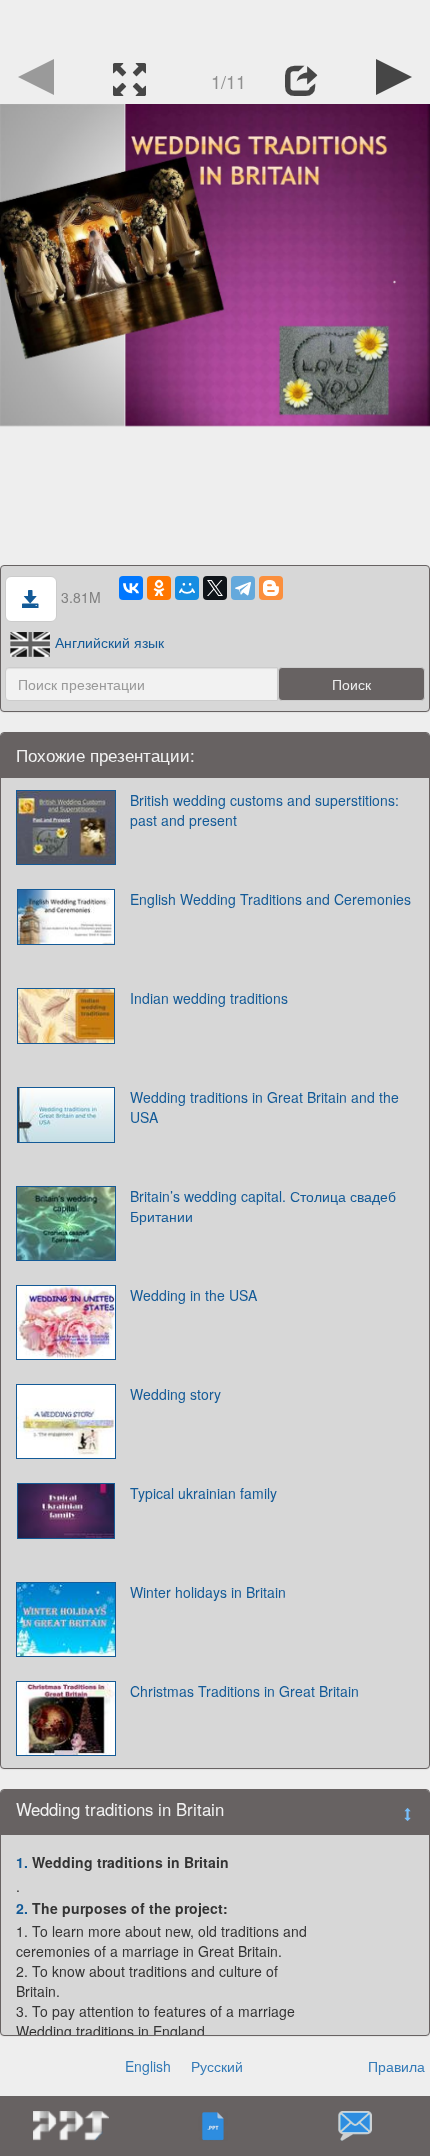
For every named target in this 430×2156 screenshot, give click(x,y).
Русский (217, 2066)
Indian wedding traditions (209, 998)
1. (22, 1862)
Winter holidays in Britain (208, 1592)
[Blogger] (271, 588)
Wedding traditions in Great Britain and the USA (264, 1107)
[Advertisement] (215, 25)
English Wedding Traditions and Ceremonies (270, 899)
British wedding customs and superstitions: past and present (264, 810)
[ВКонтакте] (131, 588)
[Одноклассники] (159, 588)
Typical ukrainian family (203, 1493)
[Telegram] (243, 588)
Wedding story (175, 1394)
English (148, 2066)
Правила (396, 2066)
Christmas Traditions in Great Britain (244, 1691)
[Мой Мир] (187, 588)
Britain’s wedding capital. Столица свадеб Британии (263, 1206)
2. (22, 1908)
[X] (215, 588)
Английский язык (109, 642)
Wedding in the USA (193, 1295)
